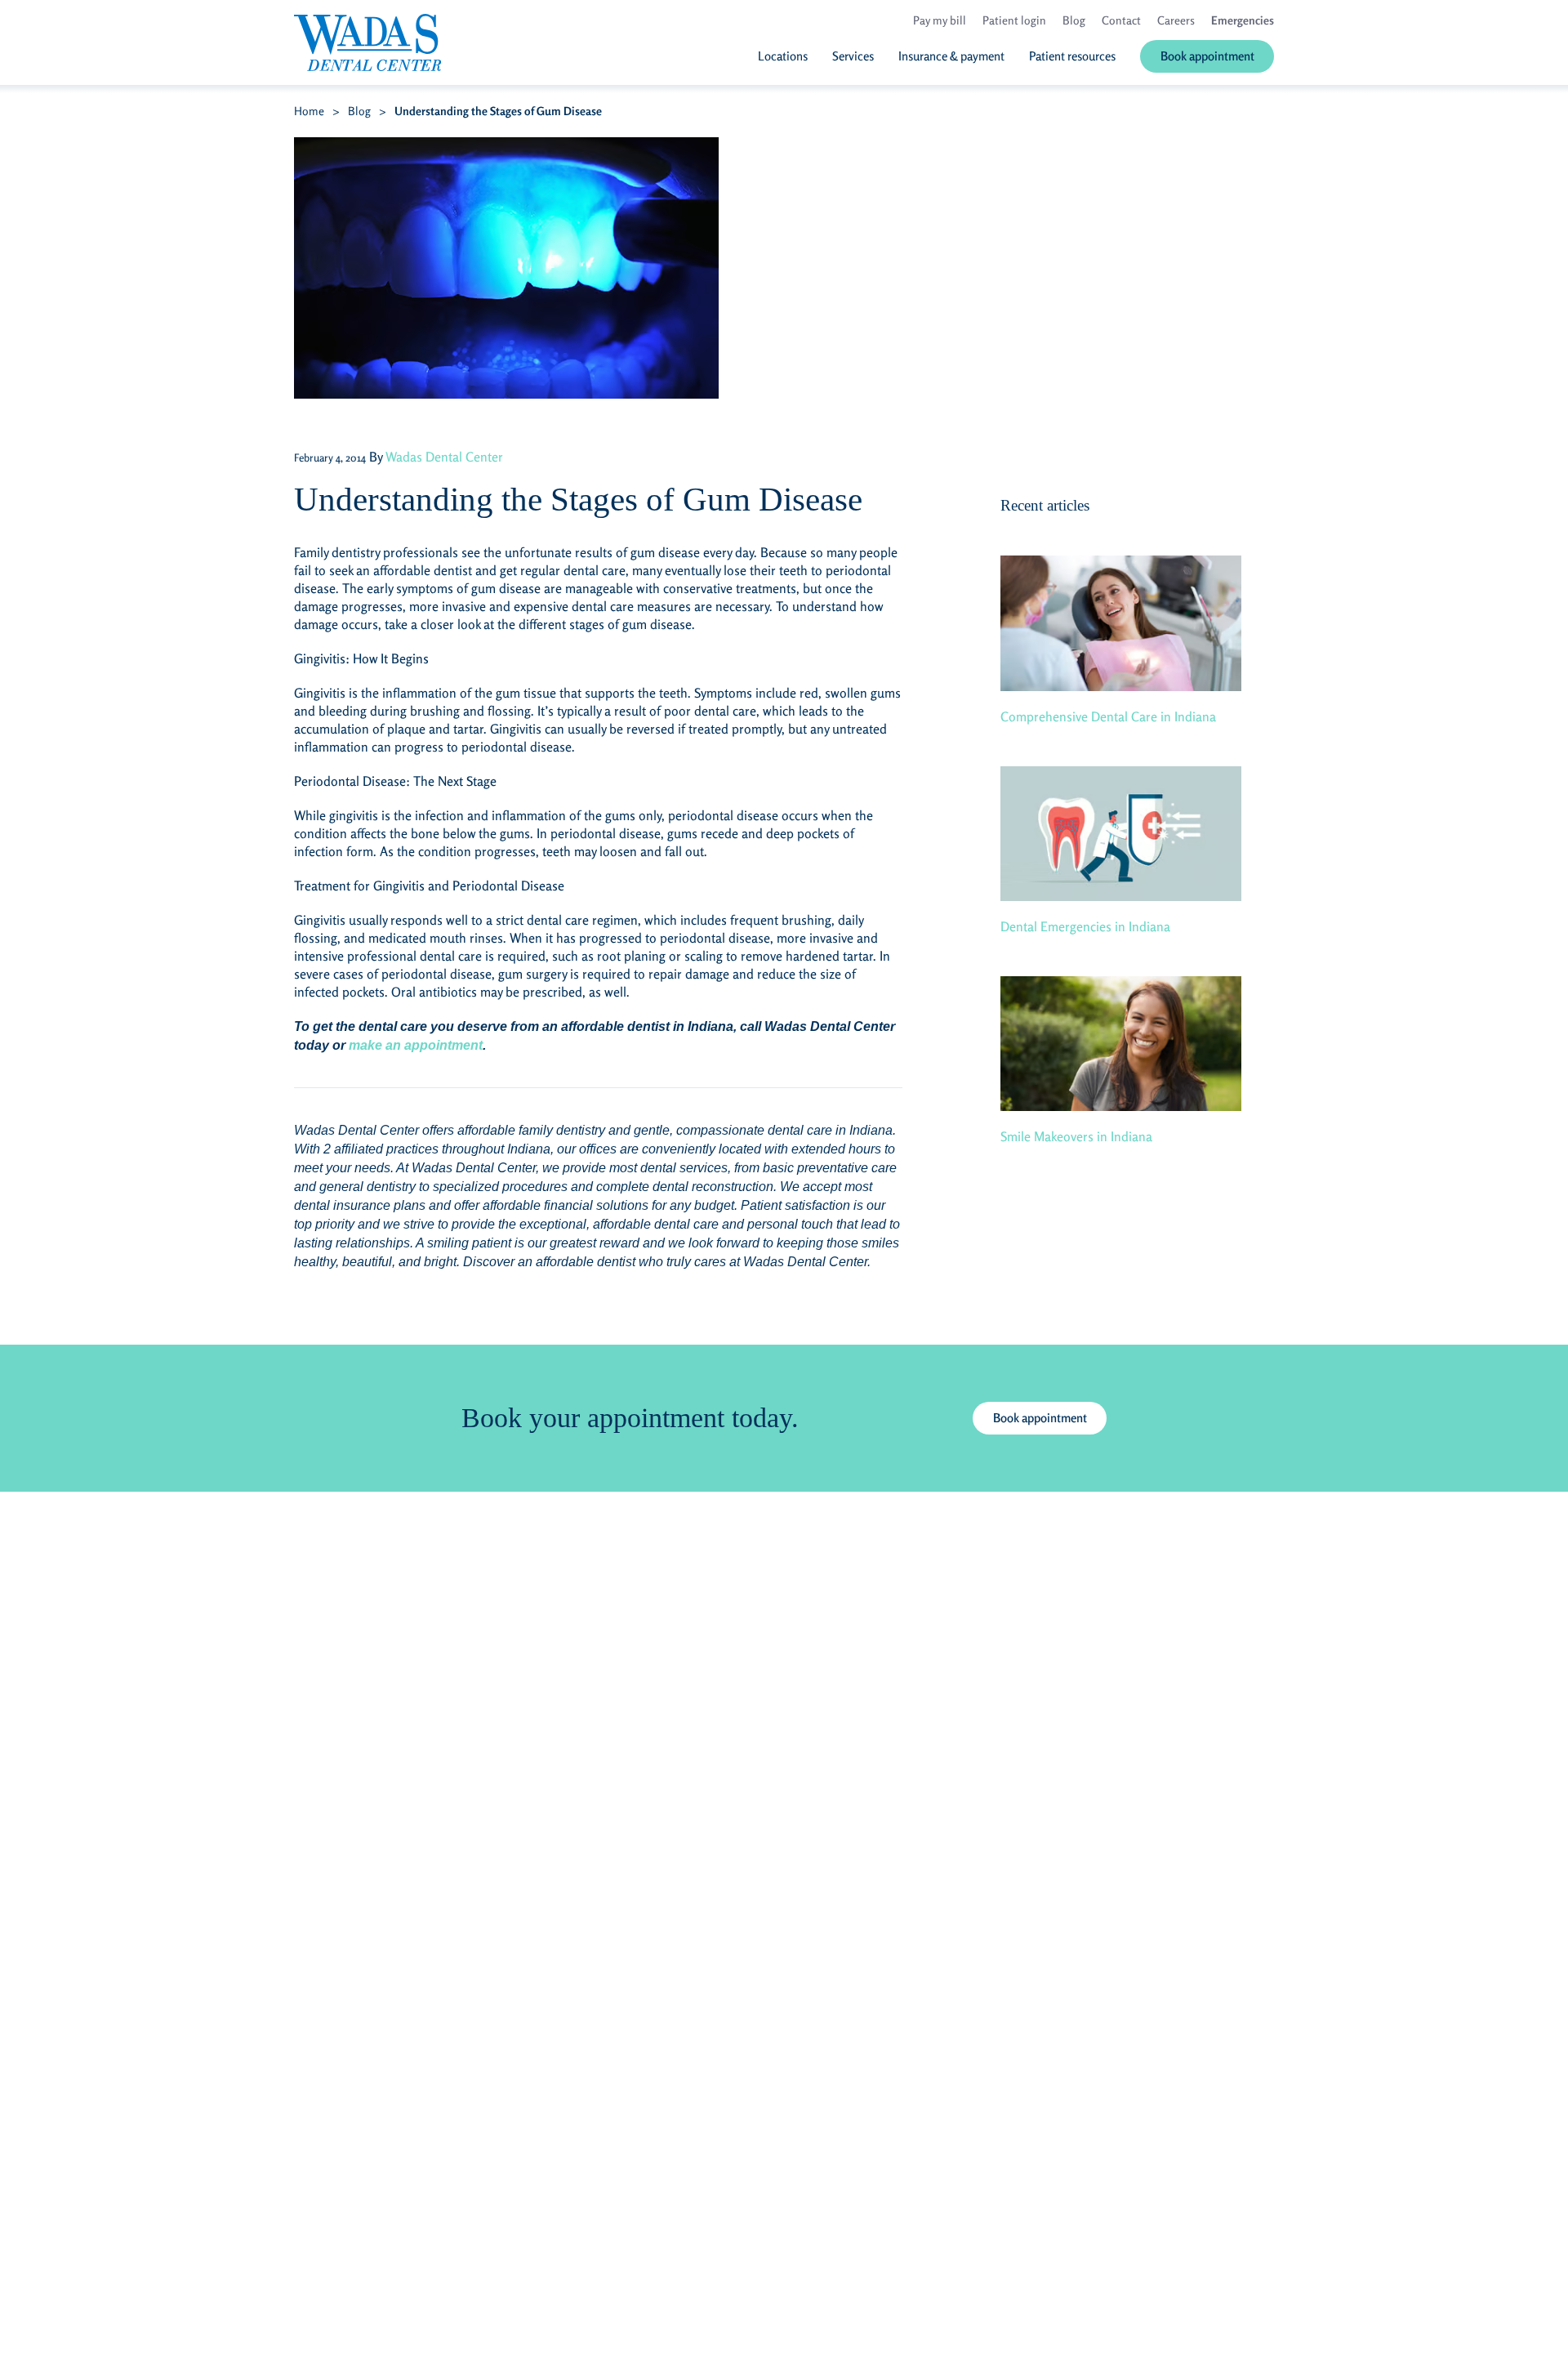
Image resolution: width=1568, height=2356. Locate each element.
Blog (359, 111)
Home (309, 111)
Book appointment (1040, 1418)
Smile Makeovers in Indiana (1076, 1136)
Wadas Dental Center (444, 457)
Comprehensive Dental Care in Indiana (1108, 716)
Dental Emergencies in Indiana (1085, 926)
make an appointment (416, 1045)
